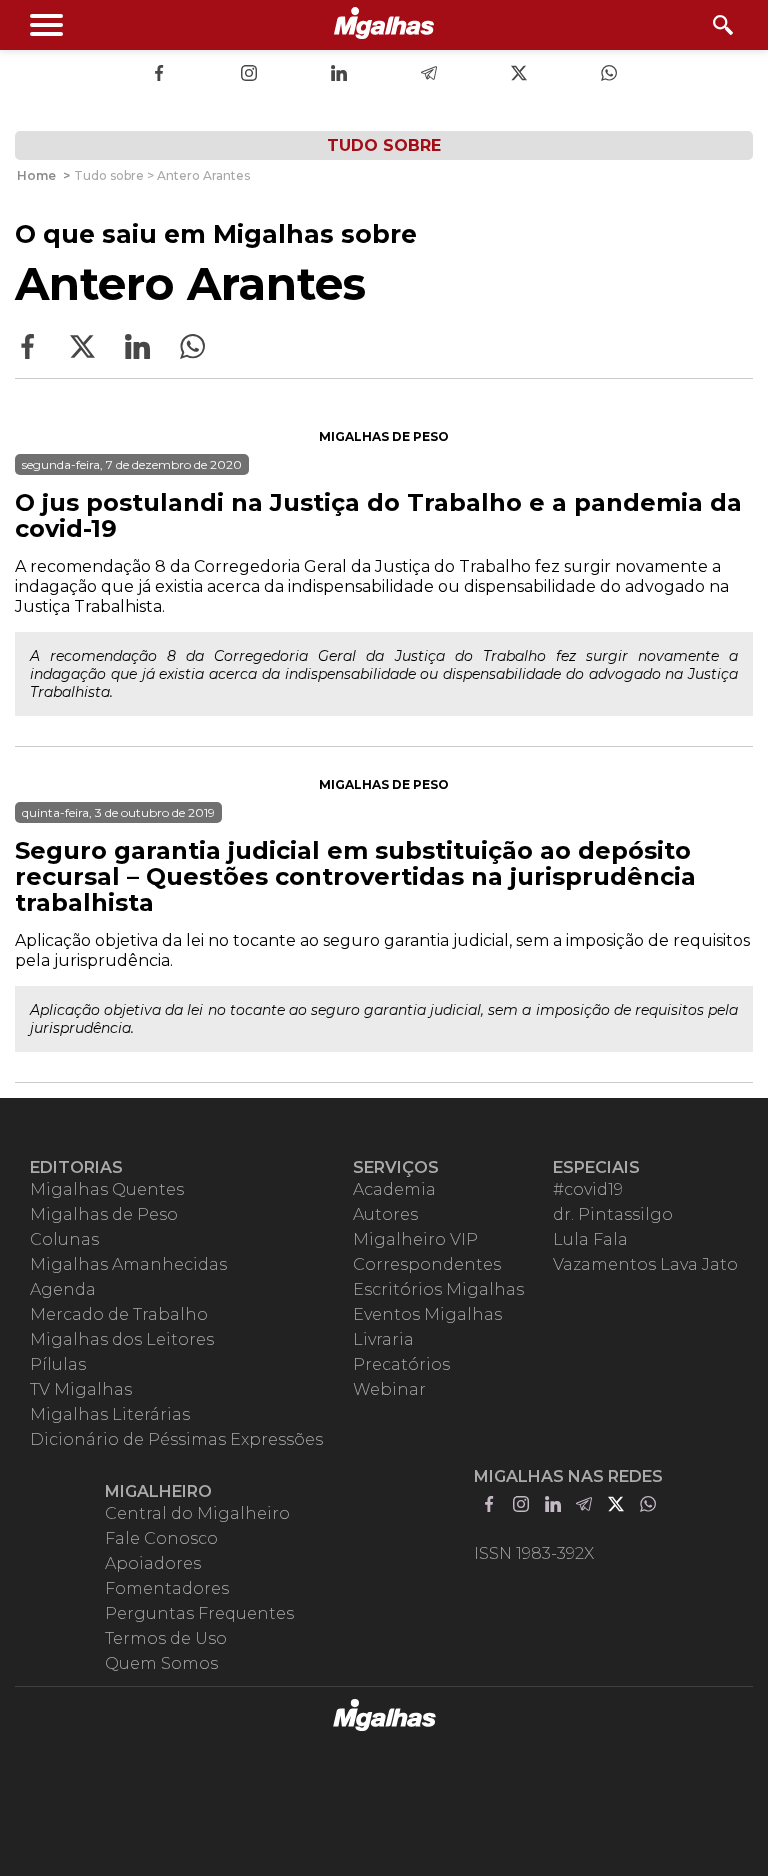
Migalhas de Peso (384, 436)
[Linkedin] (339, 75)
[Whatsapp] (609, 75)
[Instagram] (249, 75)
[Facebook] (159, 75)
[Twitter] (519, 75)
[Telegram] (429, 75)
